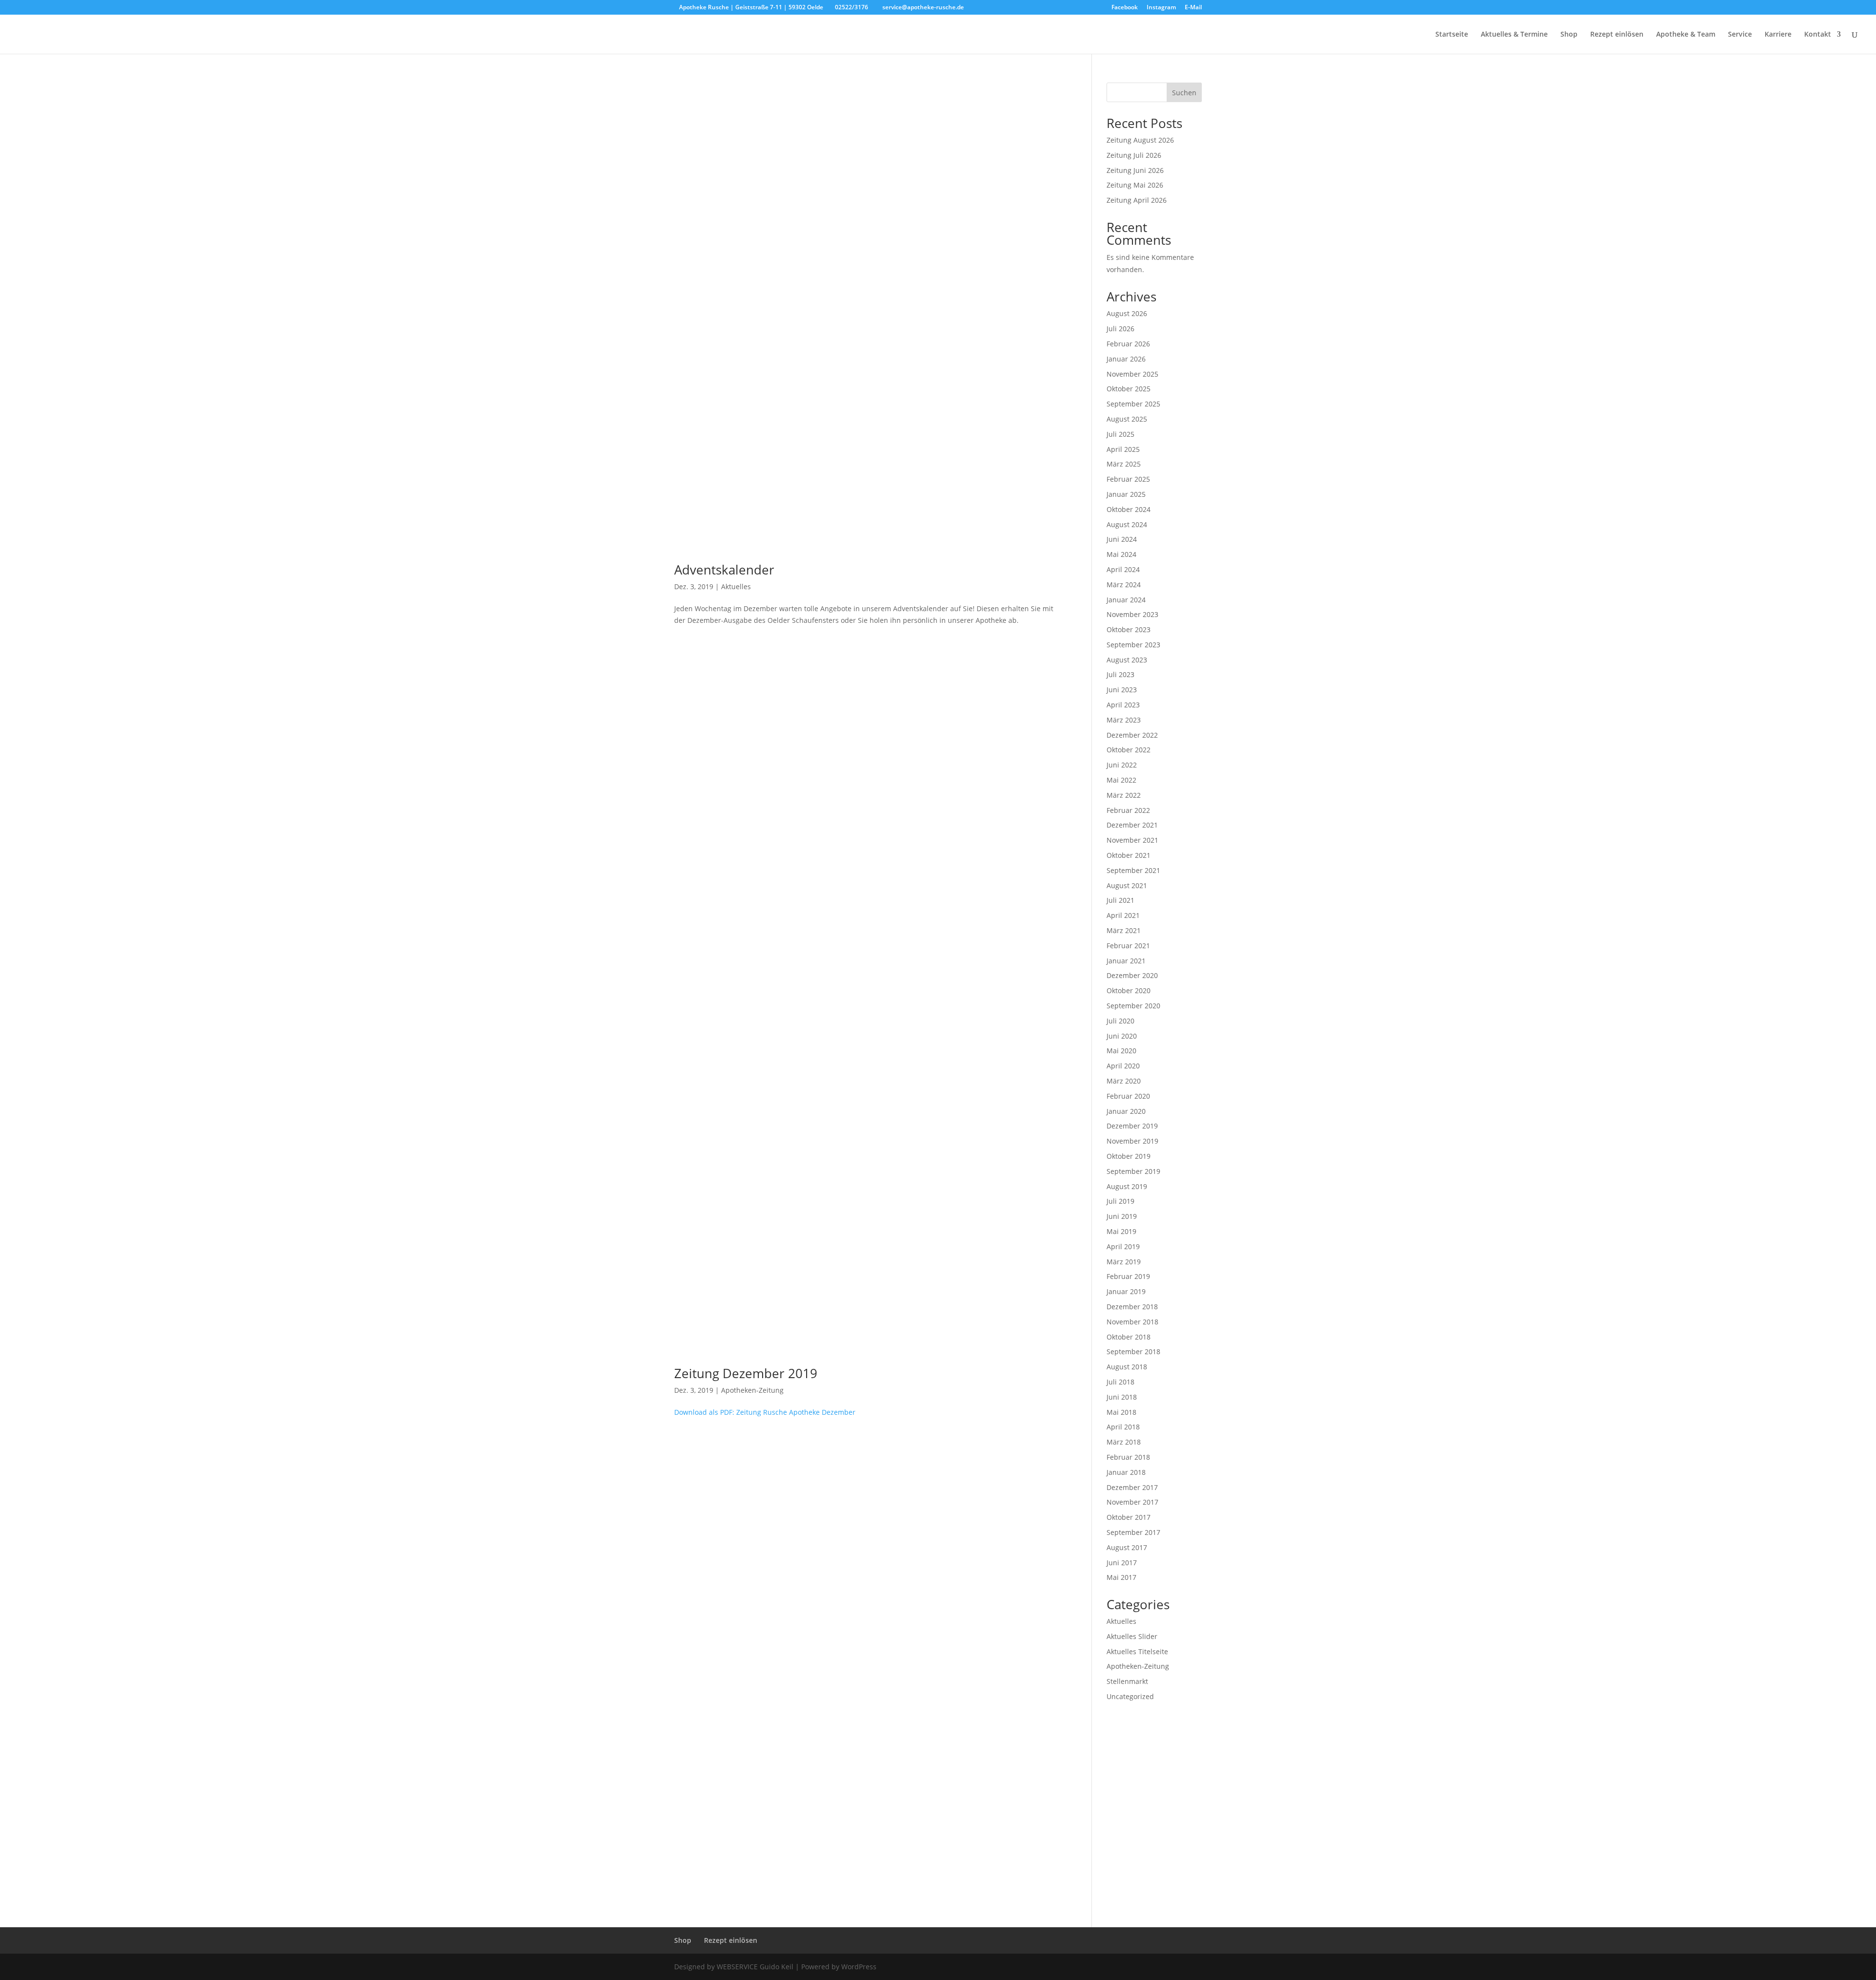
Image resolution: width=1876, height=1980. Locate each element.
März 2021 (1124, 930)
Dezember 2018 (1132, 1307)
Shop (1569, 35)
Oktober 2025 (1129, 389)
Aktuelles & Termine (1514, 35)
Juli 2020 (1120, 1021)
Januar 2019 (1126, 1291)
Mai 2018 (1121, 1412)
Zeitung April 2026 (1137, 200)
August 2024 (1127, 524)
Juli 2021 (1120, 900)
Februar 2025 (1128, 479)
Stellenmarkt (1127, 1681)
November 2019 (1132, 1141)
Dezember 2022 (1132, 735)
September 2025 (1133, 404)
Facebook (1125, 8)
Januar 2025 (1126, 494)
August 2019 (1127, 1186)
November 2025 (1132, 374)
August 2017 (1127, 1547)
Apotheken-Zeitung (752, 1390)
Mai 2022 (1121, 780)
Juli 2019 (1120, 1201)
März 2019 (1124, 1262)
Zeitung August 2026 (1140, 140)
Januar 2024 (1126, 600)
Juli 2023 (1120, 674)
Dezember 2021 (1132, 825)
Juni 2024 (1122, 539)
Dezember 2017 (1132, 1487)
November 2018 (1132, 1322)
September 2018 (1133, 1352)
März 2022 (1124, 795)
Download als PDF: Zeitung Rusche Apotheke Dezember (765, 1412)
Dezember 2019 (1132, 1126)
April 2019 (1123, 1246)
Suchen (1184, 93)
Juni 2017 (1122, 1563)
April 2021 (1123, 915)
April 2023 (1123, 705)
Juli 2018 (1120, 1382)
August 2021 (1127, 885)
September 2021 (1133, 870)
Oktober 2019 (1129, 1156)
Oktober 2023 (1129, 629)
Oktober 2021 (1129, 855)
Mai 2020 (1121, 1051)
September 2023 (1133, 645)
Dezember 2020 (1132, 975)
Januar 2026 (1126, 359)
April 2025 (1123, 449)
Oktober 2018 (1129, 1337)
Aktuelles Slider (1132, 1636)
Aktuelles (736, 586)
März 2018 (1124, 1442)
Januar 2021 (1126, 961)
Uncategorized (1130, 1696)
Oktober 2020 (1129, 990)
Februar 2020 (1128, 1096)
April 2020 (1123, 1066)
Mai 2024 (1121, 554)
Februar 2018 (1128, 1457)
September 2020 (1133, 1006)
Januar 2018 (1126, 1472)
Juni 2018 (1122, 1397)
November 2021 (1132, 840)
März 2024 (1124, 585)
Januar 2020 (1126, 1111)
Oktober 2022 (1129, 750)
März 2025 (1124, 464)
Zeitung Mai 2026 (1135, 185)
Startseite (1452, 35)
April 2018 (1123, 1427)
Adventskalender (724, 570)
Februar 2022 (1128, 810)
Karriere (1778, 35)
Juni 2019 (1122, 1216)
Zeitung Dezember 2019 (746, 1373)
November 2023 (1132, 614)
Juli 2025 (1120, 434)
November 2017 (1132, 1502)
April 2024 (1123, 569)
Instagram (1161, 8)
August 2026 (1127, 313)
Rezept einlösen (1617, 35)
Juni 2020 (1122, 1036)
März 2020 (1124, 1081)
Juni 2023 (1122, 690)
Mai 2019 (1121, 1231)
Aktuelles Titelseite (1137, 1651)
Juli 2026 (1120, 329)
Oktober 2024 (1129, 509)
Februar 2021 (1128, 946)
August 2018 (1127, 1367)
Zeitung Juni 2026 (1135, 170)
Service (1740, 35)
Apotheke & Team (1686, 35)
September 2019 (1133, 1171)
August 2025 (1127, 419)
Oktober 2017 (1129, 1517)
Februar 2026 (1128, 344)
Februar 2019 (1128, 1276)
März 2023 (1124, 720)
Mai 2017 (1121, 1577)
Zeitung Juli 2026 (1134, 155)
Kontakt (1818, 35)
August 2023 (1127, 660)
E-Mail (1193, 8)
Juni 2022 (1122, 765)
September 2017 (1133, 1532)
